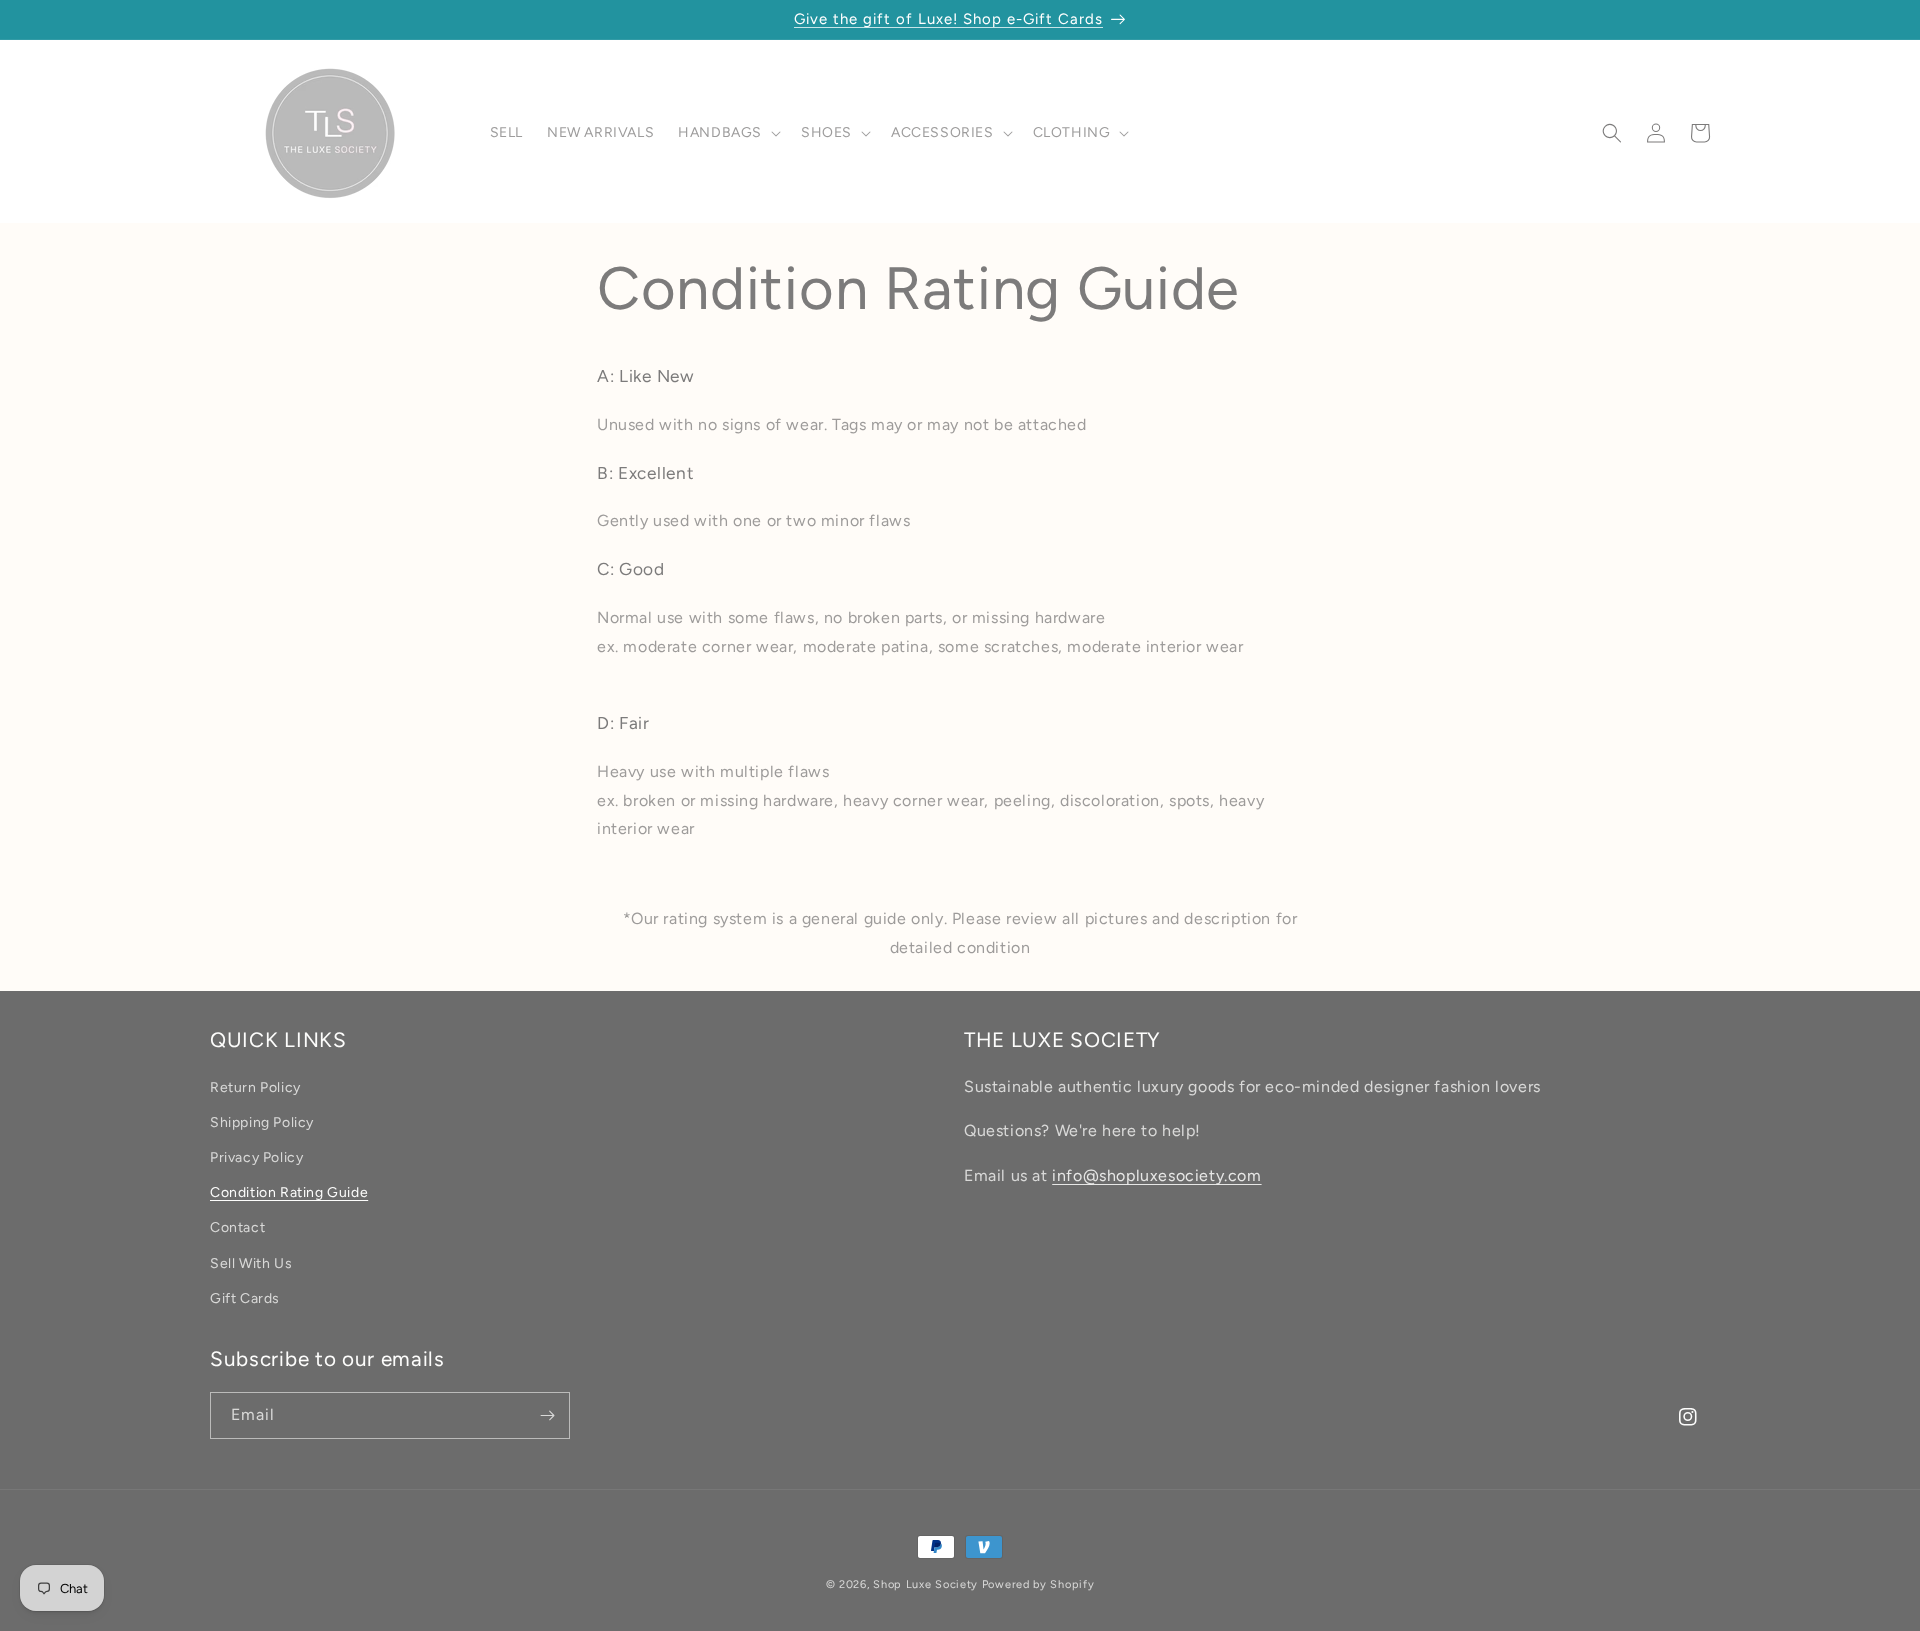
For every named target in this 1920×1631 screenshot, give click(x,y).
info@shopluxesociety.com (1156, 1176)
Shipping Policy (262, 1122)
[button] (727, 133)
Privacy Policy (256, 1157)
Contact (237, 1228)
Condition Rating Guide (289, 1192)
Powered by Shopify (1038, 1584)
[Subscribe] (547, 1415)
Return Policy (255, 1087)
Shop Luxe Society (925, 1584)
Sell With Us (251, 1263)
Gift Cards (245, 1298)
